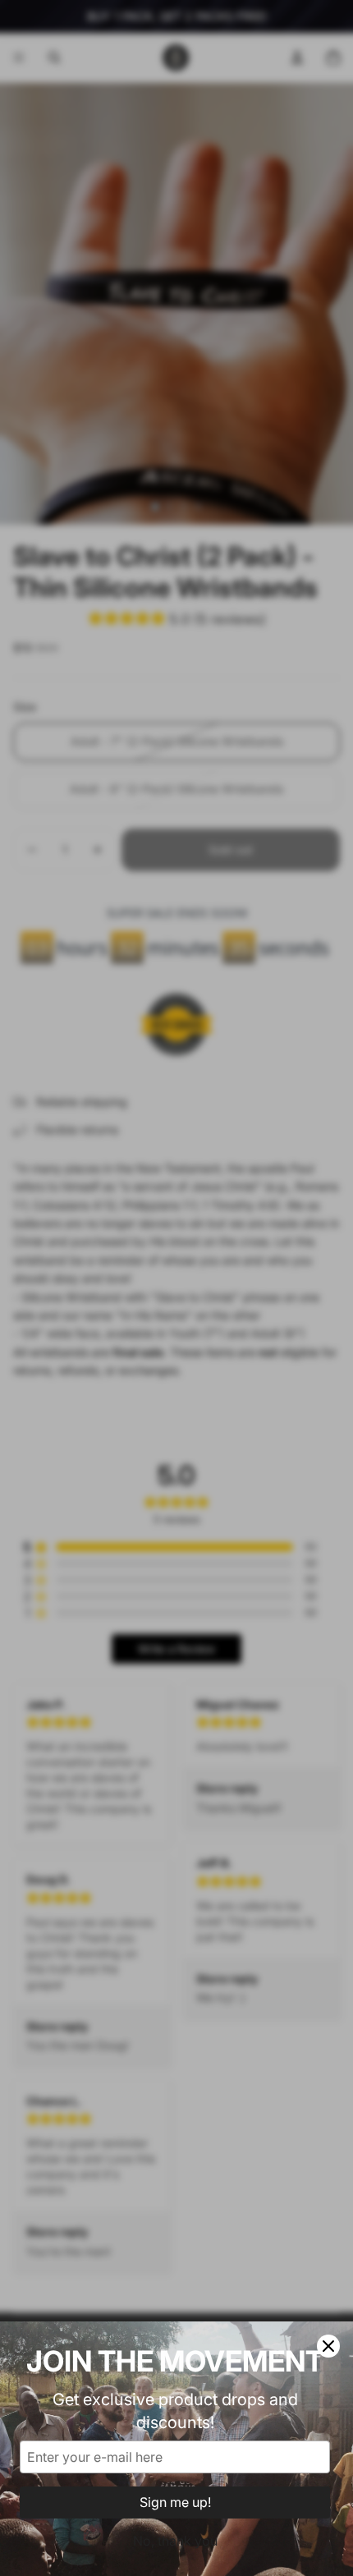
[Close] (328, 2346)
